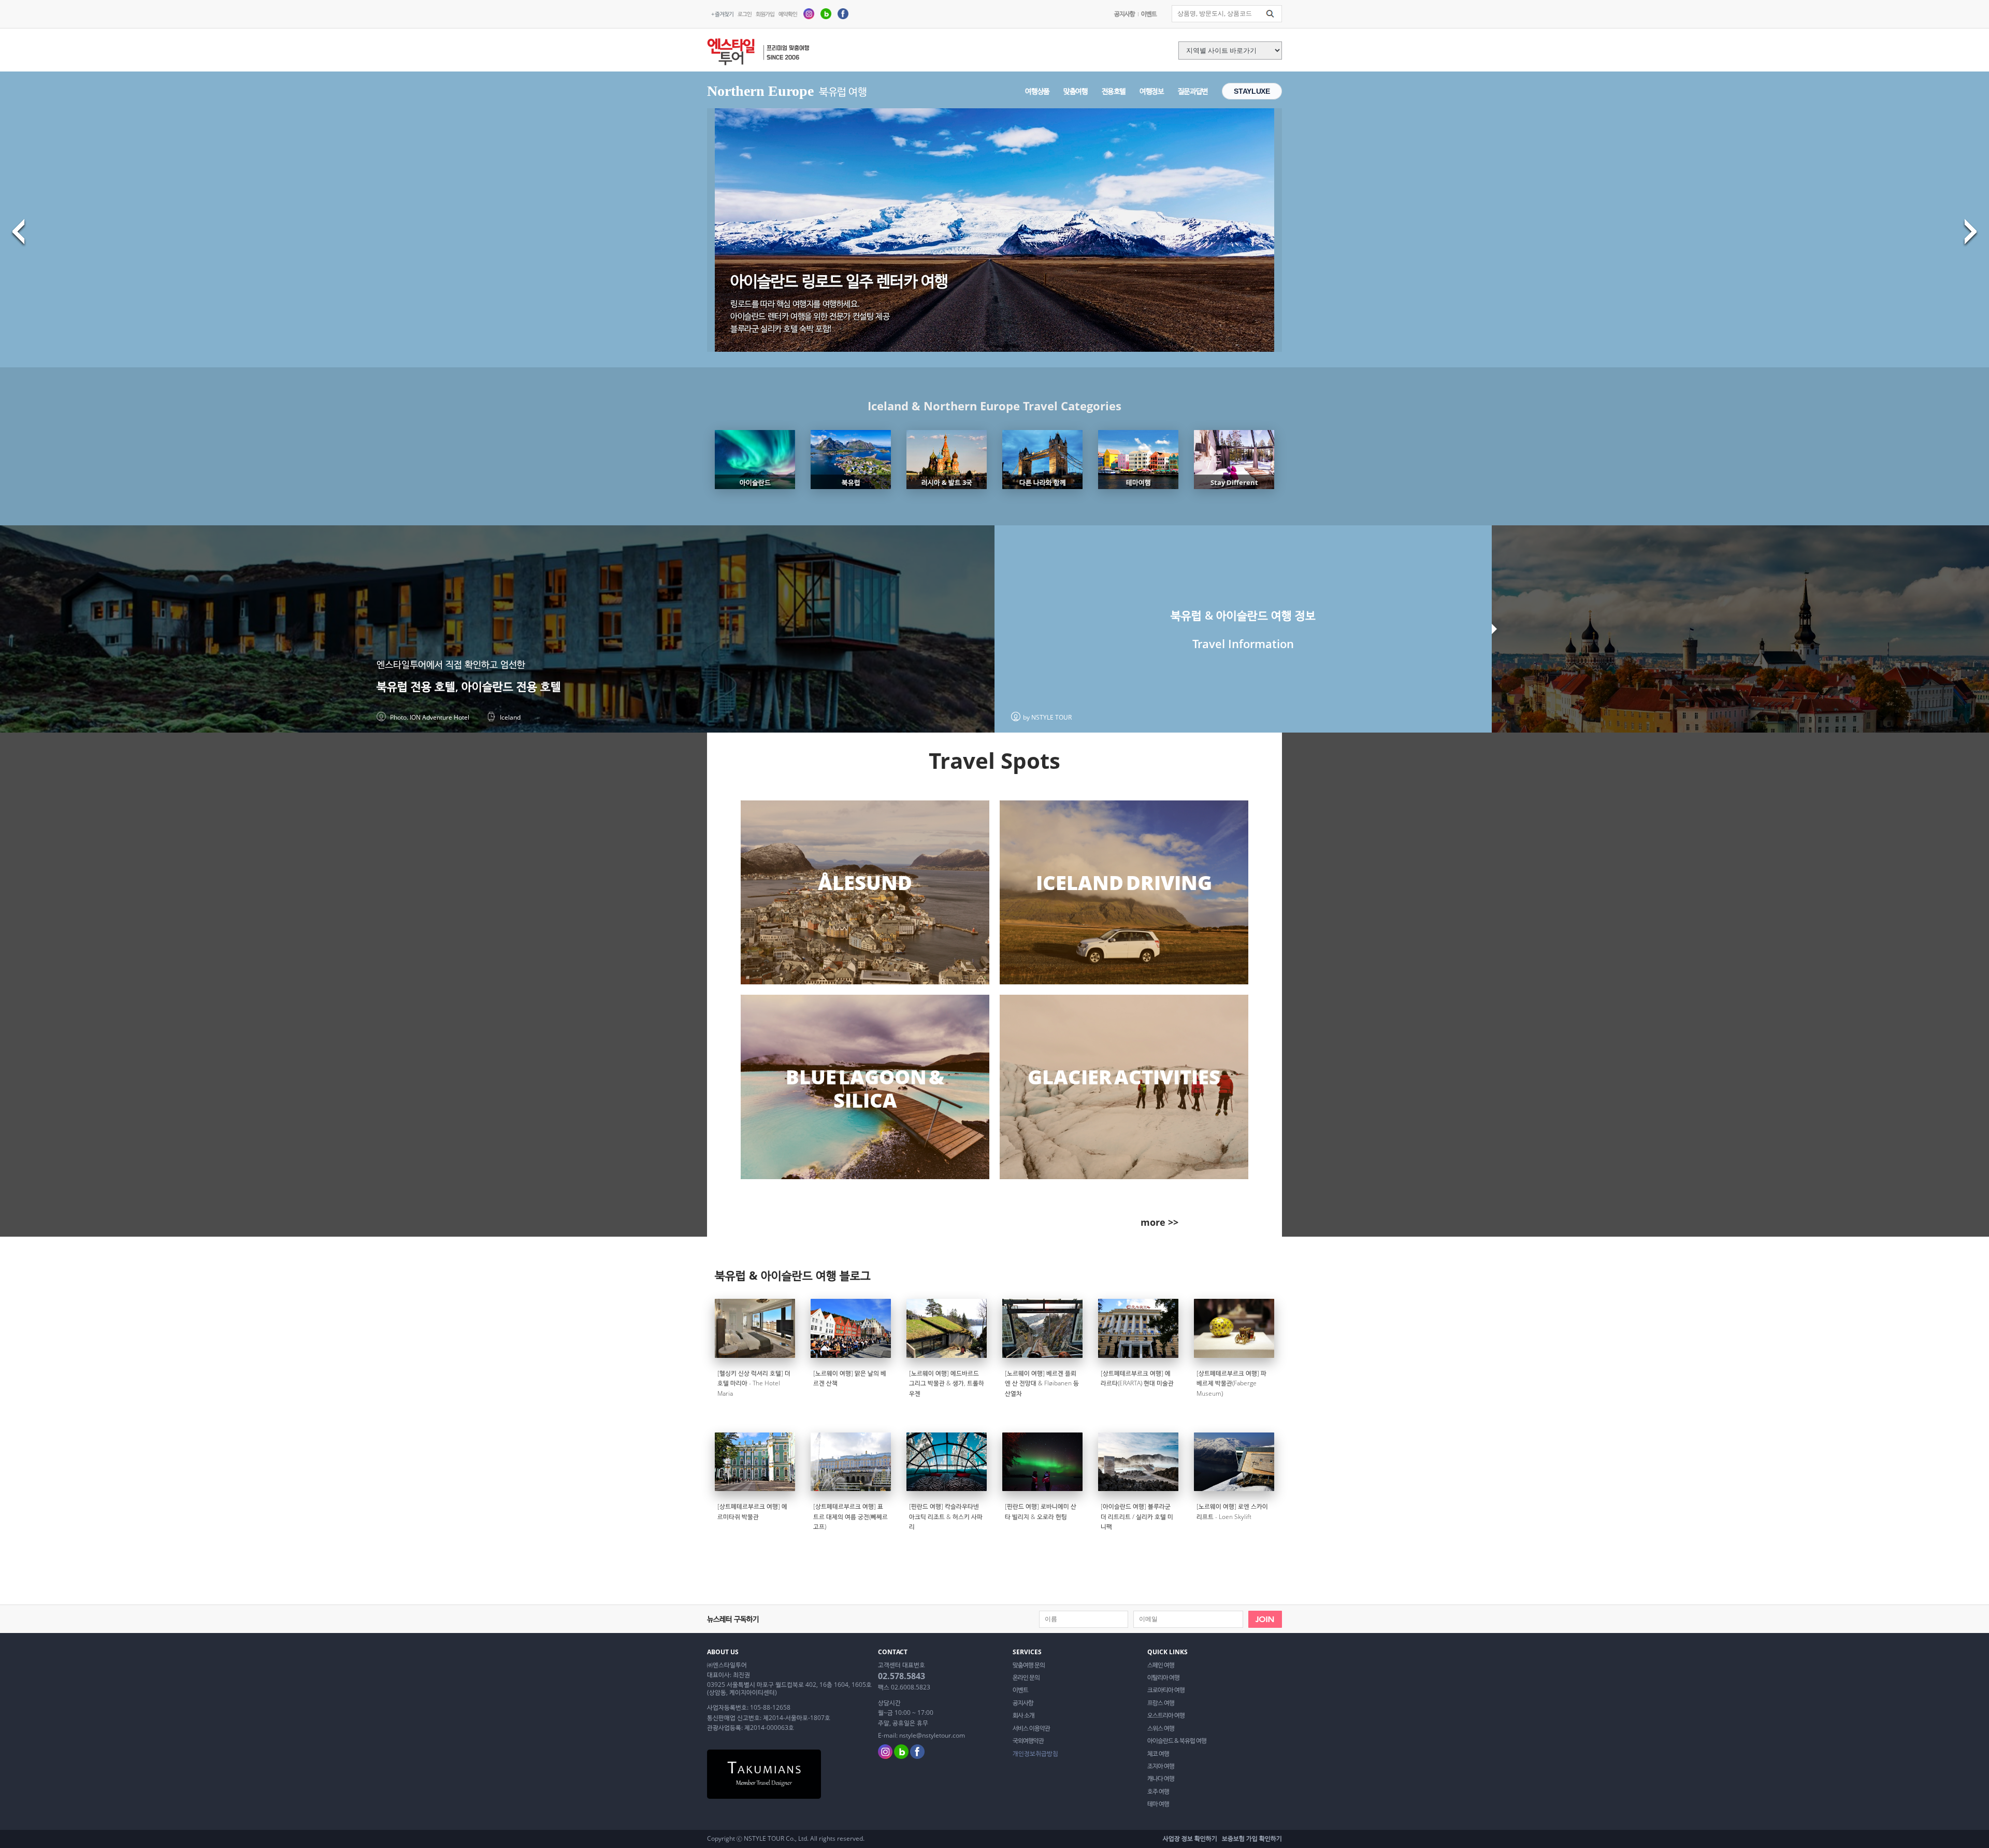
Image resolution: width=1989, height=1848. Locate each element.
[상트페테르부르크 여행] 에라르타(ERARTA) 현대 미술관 (1137, 1378)
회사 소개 (1024, 1715)
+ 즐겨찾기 (722, 14)
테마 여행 (1158, 1804)
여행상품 (1037, 91)
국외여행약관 (1028, 1741)
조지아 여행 (1161, 1766)
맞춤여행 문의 (1029, 1665)
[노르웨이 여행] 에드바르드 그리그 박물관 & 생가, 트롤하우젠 (947, 1383)
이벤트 (1149, 14)
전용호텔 (1114, 91)
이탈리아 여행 (1163, 1678)
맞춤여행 (1076, 91)
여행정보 (1152, 91)
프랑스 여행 (1161, 1703)
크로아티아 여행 (1166, 1690)
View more (865, 893)
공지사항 (1125, 14)
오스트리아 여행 (1166, 1715)
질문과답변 (1193, 91)
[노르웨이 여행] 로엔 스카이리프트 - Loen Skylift (1232, 1511)
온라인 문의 (1026, 1678)
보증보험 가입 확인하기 (1252, 1838)
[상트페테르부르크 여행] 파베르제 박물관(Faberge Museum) (1231, 1383)
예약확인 (788, 14)
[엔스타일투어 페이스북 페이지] (843, 13)
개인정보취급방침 (1035, 1754)
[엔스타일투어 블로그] (826, 13)
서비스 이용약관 (1031, 1728)
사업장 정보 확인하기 (1190, 1838)
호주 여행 (1158, 1792)
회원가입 (765, 14)
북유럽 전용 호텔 (416, 686)
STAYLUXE (1252, 91)
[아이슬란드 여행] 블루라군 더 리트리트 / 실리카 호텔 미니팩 (1137, 1516)
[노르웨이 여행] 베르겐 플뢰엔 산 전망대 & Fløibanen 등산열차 (1042, 1383)
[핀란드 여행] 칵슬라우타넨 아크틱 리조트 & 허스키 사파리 (946, 1516)
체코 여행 (1158, 1754)
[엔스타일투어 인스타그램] (809, 13)
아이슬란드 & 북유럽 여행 (1177, 1741)
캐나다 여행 (1161, 1779)
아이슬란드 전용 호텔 (511, 686)
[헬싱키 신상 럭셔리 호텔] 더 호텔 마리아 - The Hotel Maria (754, 1383)
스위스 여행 (1161, 1728)
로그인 (745, 14)
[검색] (1270, 14)
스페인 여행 (1161, 1665)
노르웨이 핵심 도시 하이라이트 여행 (839, 281)
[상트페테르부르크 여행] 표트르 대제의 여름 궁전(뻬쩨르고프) (851, 1516)
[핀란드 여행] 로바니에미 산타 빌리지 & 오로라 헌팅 (1041, 1511)
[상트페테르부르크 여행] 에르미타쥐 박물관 (752, 1511)
